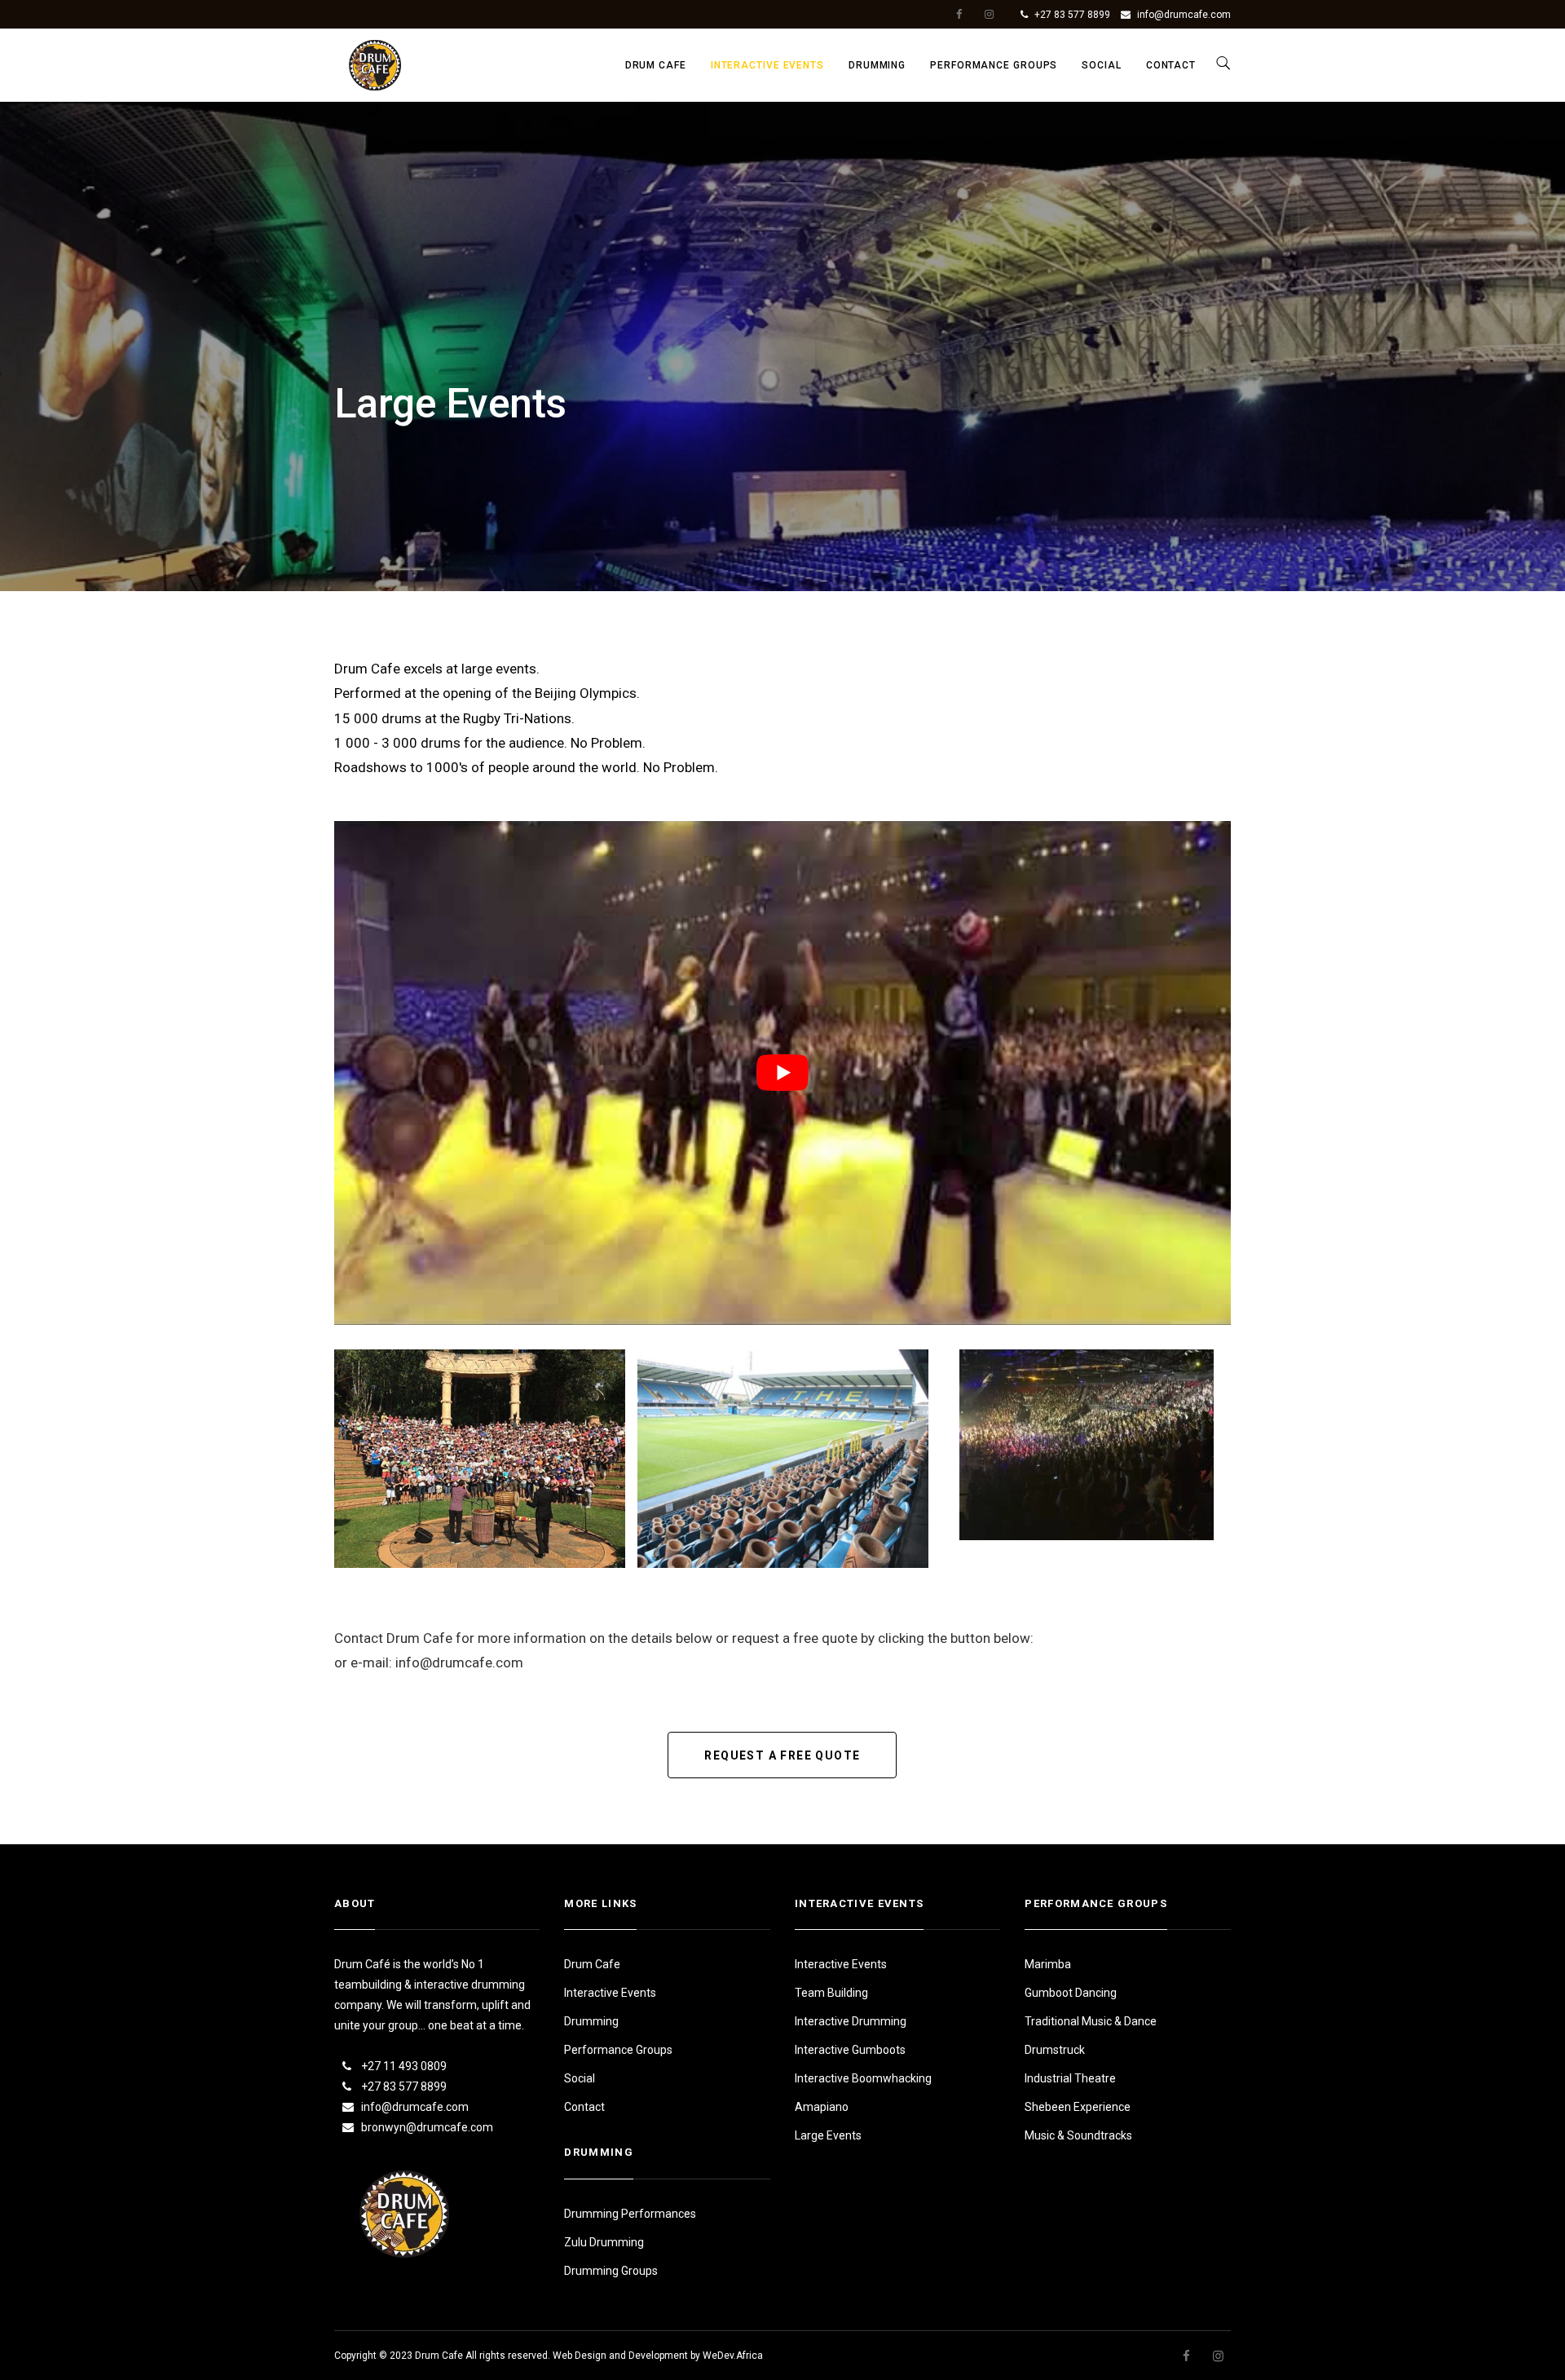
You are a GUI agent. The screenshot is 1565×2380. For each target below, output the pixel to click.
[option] (479, 1459)
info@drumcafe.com (1184, 15)
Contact (1171, 65)
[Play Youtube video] (782, 1073)
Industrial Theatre (1070, 2078)
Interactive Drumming (851, 2021)
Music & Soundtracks (1078, 2135)
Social (1101, 65)
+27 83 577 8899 (1072, 15)
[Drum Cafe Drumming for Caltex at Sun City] (480, 1459)
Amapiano (822, 2107)
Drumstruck (1055, 2050)
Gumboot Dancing (1071, 1993)
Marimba (1048, 1964)
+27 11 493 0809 (404, 2066)
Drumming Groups (611, 2271)
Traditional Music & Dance (1091, 2021)
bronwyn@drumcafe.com (427, 2127)
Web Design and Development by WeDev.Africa (658, 2356)
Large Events (828, 2135)
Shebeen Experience (1078, 2107)
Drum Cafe (656, 65)
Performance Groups (994, 65)
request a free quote (782, 1755)
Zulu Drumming (604, 2242)
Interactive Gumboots (850, 2050)
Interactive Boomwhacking (863, 2078)
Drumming (877, 65)
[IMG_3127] (783, 1459)
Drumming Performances (630, 2214)
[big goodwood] (1086, 1445)
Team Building (831, 1993)
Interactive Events (767, 65)
